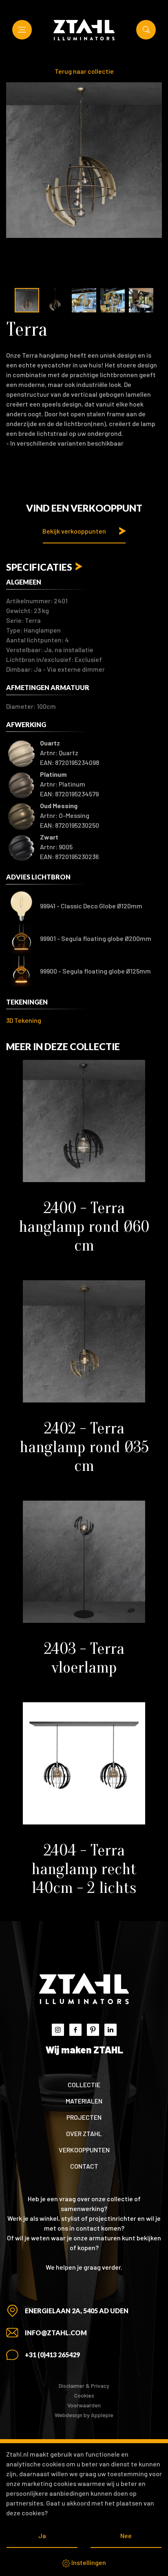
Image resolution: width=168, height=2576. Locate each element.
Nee (126, 2535)
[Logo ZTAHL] (84, 30)
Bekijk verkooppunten (74, 531)
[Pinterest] (93, 2030)
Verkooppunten (84, 2150)
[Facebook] (75, 2030)
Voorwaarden (84, 2405)
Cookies (84, 2395)
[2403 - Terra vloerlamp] (84, 1562)
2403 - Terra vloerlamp (84, 1658)
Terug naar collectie (84, 71)
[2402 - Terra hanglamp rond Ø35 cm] (84, 1341)
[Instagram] (58, 2030)
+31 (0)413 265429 (52, 2355)
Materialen (84, 2101)
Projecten (84, 2117)
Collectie (84, 2085)
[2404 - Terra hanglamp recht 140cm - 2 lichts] (84, 1763)
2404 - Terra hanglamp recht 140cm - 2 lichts (84, 1869)
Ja (42, 2535)
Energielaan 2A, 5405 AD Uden (77, 2311)
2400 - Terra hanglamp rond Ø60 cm (84, 1226)
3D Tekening (24, 1020)
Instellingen (88, 2562)
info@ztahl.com (56, 2333)
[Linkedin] (111, 2030)
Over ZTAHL (84, 2133)
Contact (84, 2166)
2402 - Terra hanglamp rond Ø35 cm (84, 1447)
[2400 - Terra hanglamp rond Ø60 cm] (84, 1121)
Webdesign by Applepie (84, 2415)
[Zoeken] (146, 30)
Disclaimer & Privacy (84, 2386)
